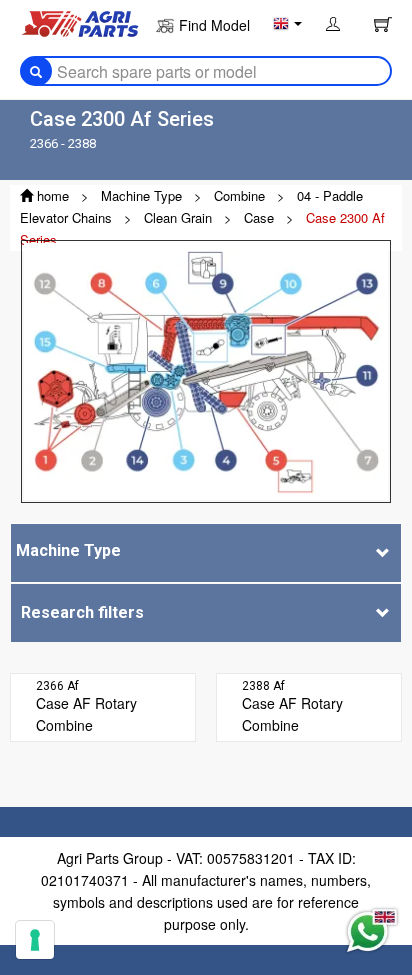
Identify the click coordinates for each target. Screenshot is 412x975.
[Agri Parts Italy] (80, 22)
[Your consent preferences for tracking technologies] (35, 940)
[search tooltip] (36, 71)
